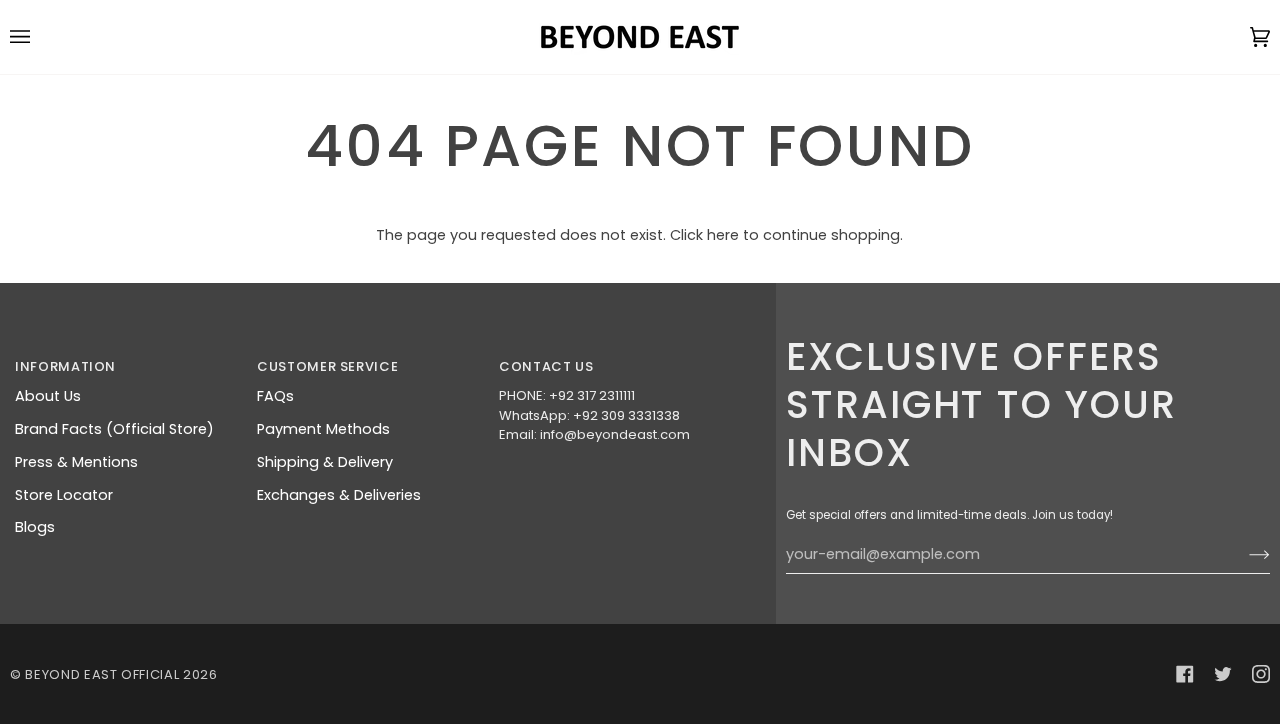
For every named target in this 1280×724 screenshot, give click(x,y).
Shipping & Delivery (325, 462)
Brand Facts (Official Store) (114, 429)
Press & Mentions (76, 462)
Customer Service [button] (327, 366)
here (723, 235)
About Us (48, 396)
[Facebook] (1185, 674)
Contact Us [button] (546, 366)
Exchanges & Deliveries (339, 495)
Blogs (35, 527)
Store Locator (64, 495)
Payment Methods (323, 429)
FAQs (275, 396)
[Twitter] (1223, 674)
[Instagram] (1261, 674)
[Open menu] (40, 37)
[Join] (1243, 555)
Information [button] (65, 366)
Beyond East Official (102, 674)
